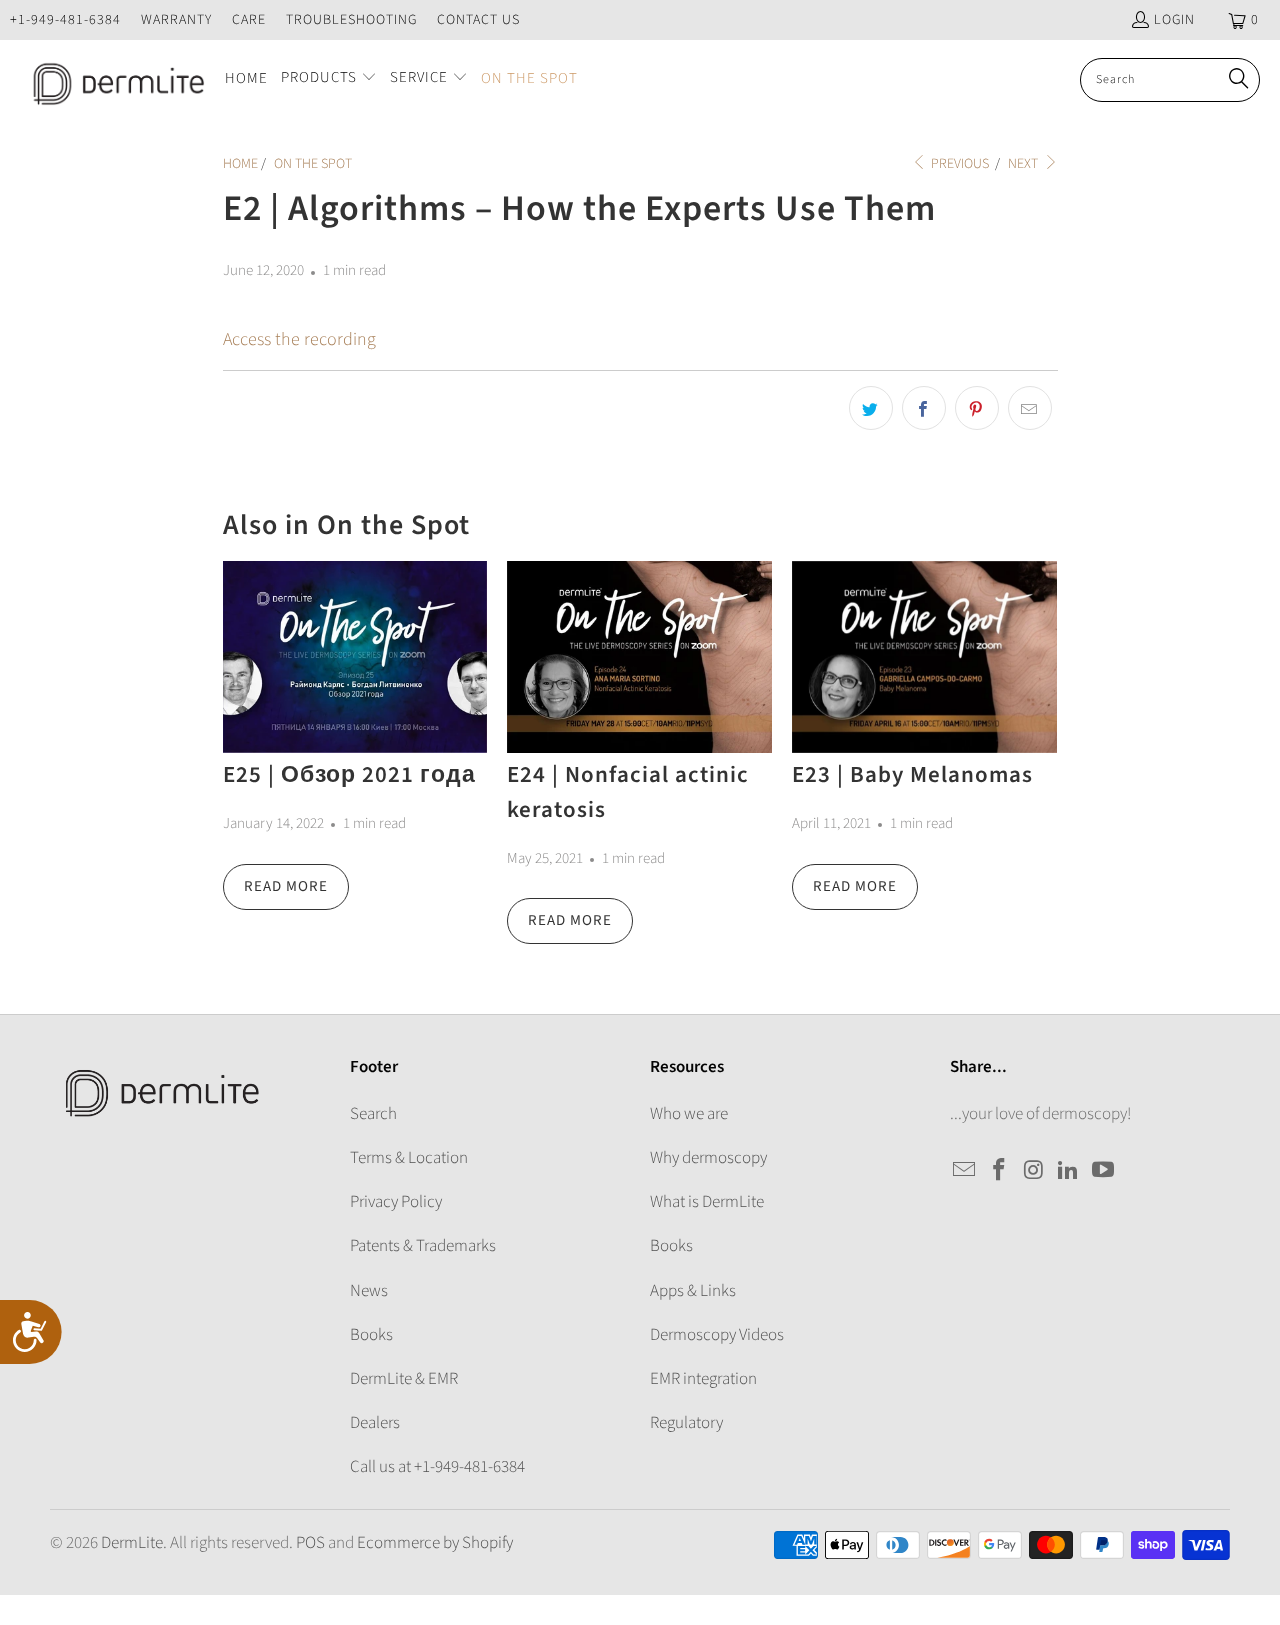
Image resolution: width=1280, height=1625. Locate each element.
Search (373, 1114)
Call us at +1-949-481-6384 (437, 1467)
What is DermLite (707, 1202)
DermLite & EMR (404, 1379)
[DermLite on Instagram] (1034, 1171)
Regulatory (686, 1423)
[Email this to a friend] (1030, 408)
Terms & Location (409, 1158)
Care (249, 20)
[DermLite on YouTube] (1104, 1171)
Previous (958, 164)
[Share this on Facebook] (924, 408)
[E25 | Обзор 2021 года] (355, 657)
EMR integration (703, 1379)
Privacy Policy (396, 1202)
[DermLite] (112, 80)
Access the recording (299, 339)
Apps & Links (693, 1291)
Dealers (375, 1423)
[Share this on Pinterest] (977, 408)
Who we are (689, 1114)
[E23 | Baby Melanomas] (924, 657)
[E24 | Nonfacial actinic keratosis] (639, 657)
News (369, 1291)
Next (1024, 164)
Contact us (478, 20)
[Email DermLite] (965, 1171)
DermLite (132, 1543)
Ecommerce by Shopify (435, 1543)
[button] (329, 79)
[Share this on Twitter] (871, 408)
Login (1174, 20)
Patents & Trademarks (423, 1246)
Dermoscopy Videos (717, 1335)
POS (310, 1543)
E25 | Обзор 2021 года (349, 774)
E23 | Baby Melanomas (912, 774)
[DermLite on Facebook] (1000, 1171)
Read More (286, 886)
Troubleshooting (351, 20)
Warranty (176, 20)
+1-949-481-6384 (65, 20)
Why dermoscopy (708, 1158)
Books (371, 1335)
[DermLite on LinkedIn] (1069, 1171)
